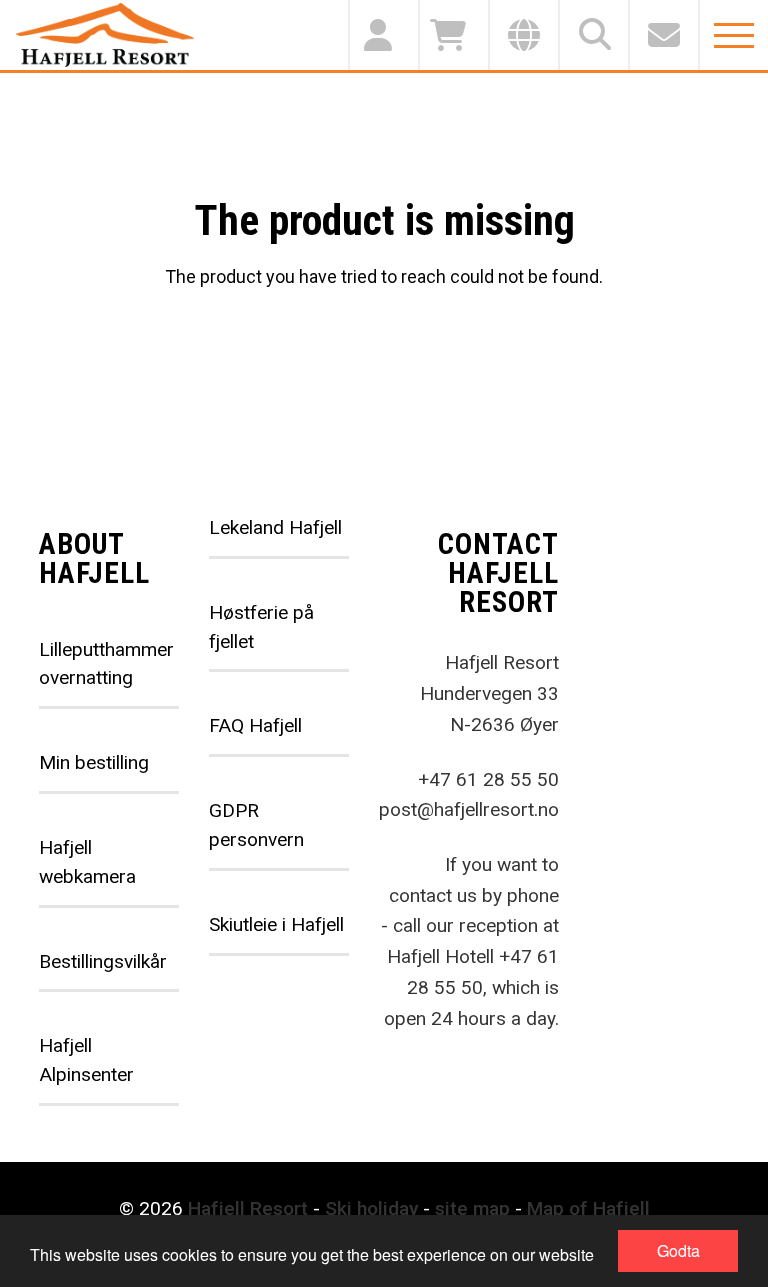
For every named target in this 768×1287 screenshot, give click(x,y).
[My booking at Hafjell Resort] (383, 35)
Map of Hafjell (588, 1208)
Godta (678, 1250)
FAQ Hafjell (255, 725)
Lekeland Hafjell (275, 527)
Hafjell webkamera (87, 862)
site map (472, 1208)
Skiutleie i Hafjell (276, 924)
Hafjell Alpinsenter (86, 1060)
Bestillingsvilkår (103, 961)
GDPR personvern (256, 825)
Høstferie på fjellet (261, 627)
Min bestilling (94, 762)
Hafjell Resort (248, 1208)
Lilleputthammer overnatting (106, 664)
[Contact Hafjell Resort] (663, 35)
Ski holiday (371, 1208)
